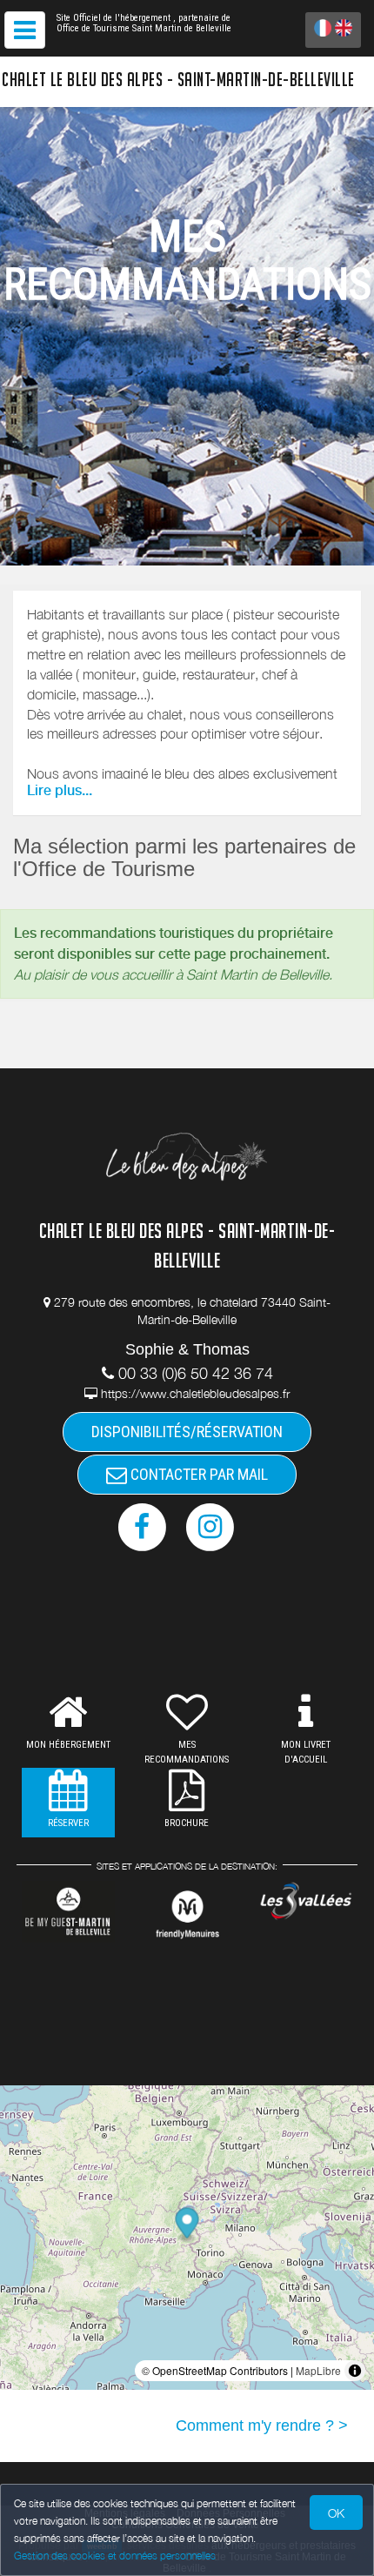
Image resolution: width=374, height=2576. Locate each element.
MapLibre (318, 2370)
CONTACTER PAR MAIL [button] (197, 1474)
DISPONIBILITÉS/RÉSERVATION (187, 1432)
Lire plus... (60, 790)
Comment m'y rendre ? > (262, 2425)
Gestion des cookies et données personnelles (115, 2556)
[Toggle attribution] (355, 2371)
